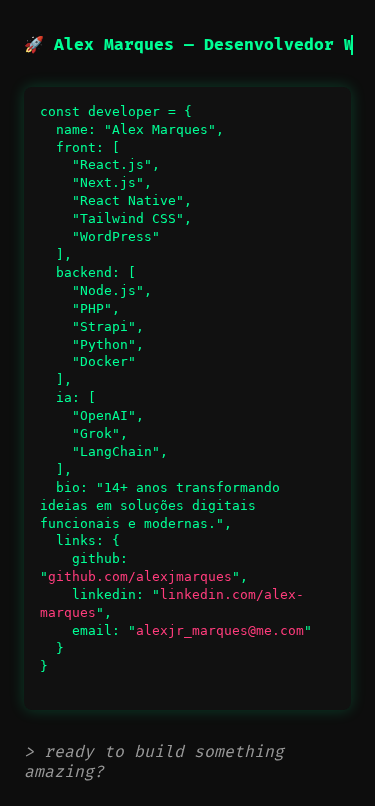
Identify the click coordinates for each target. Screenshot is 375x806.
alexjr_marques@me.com (220, 630)
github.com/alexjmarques (140, 576)
